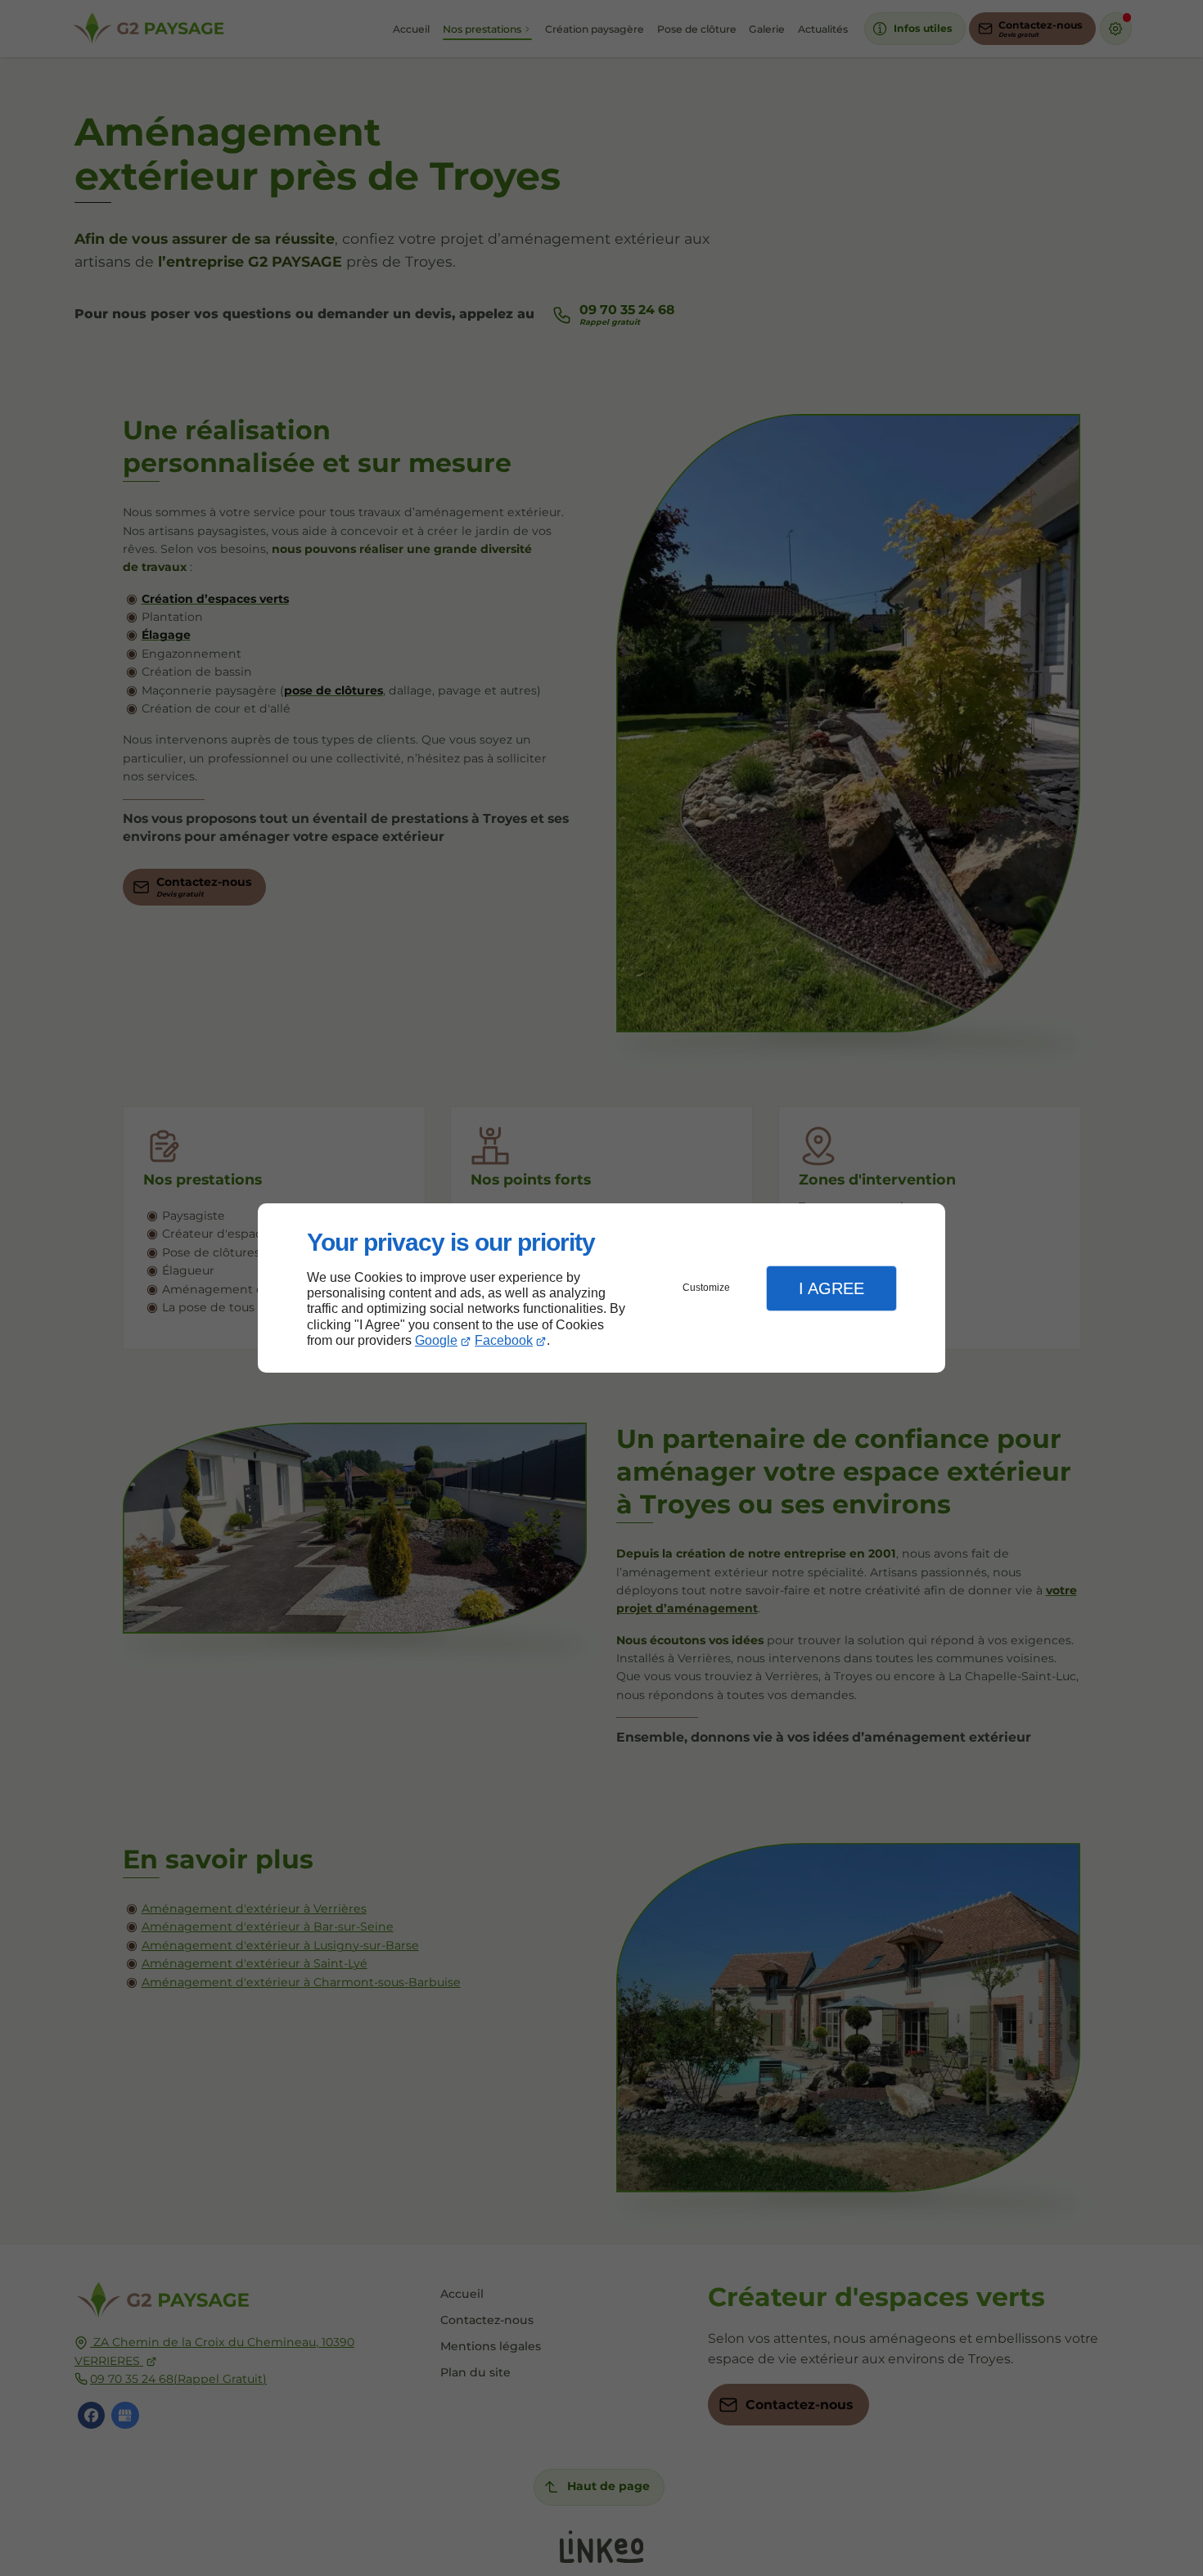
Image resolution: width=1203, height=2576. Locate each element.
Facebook (504, 1340)
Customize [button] (706, 1288)
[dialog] (601, 1288)
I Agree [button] (831, 1288)
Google (436, 1340)
